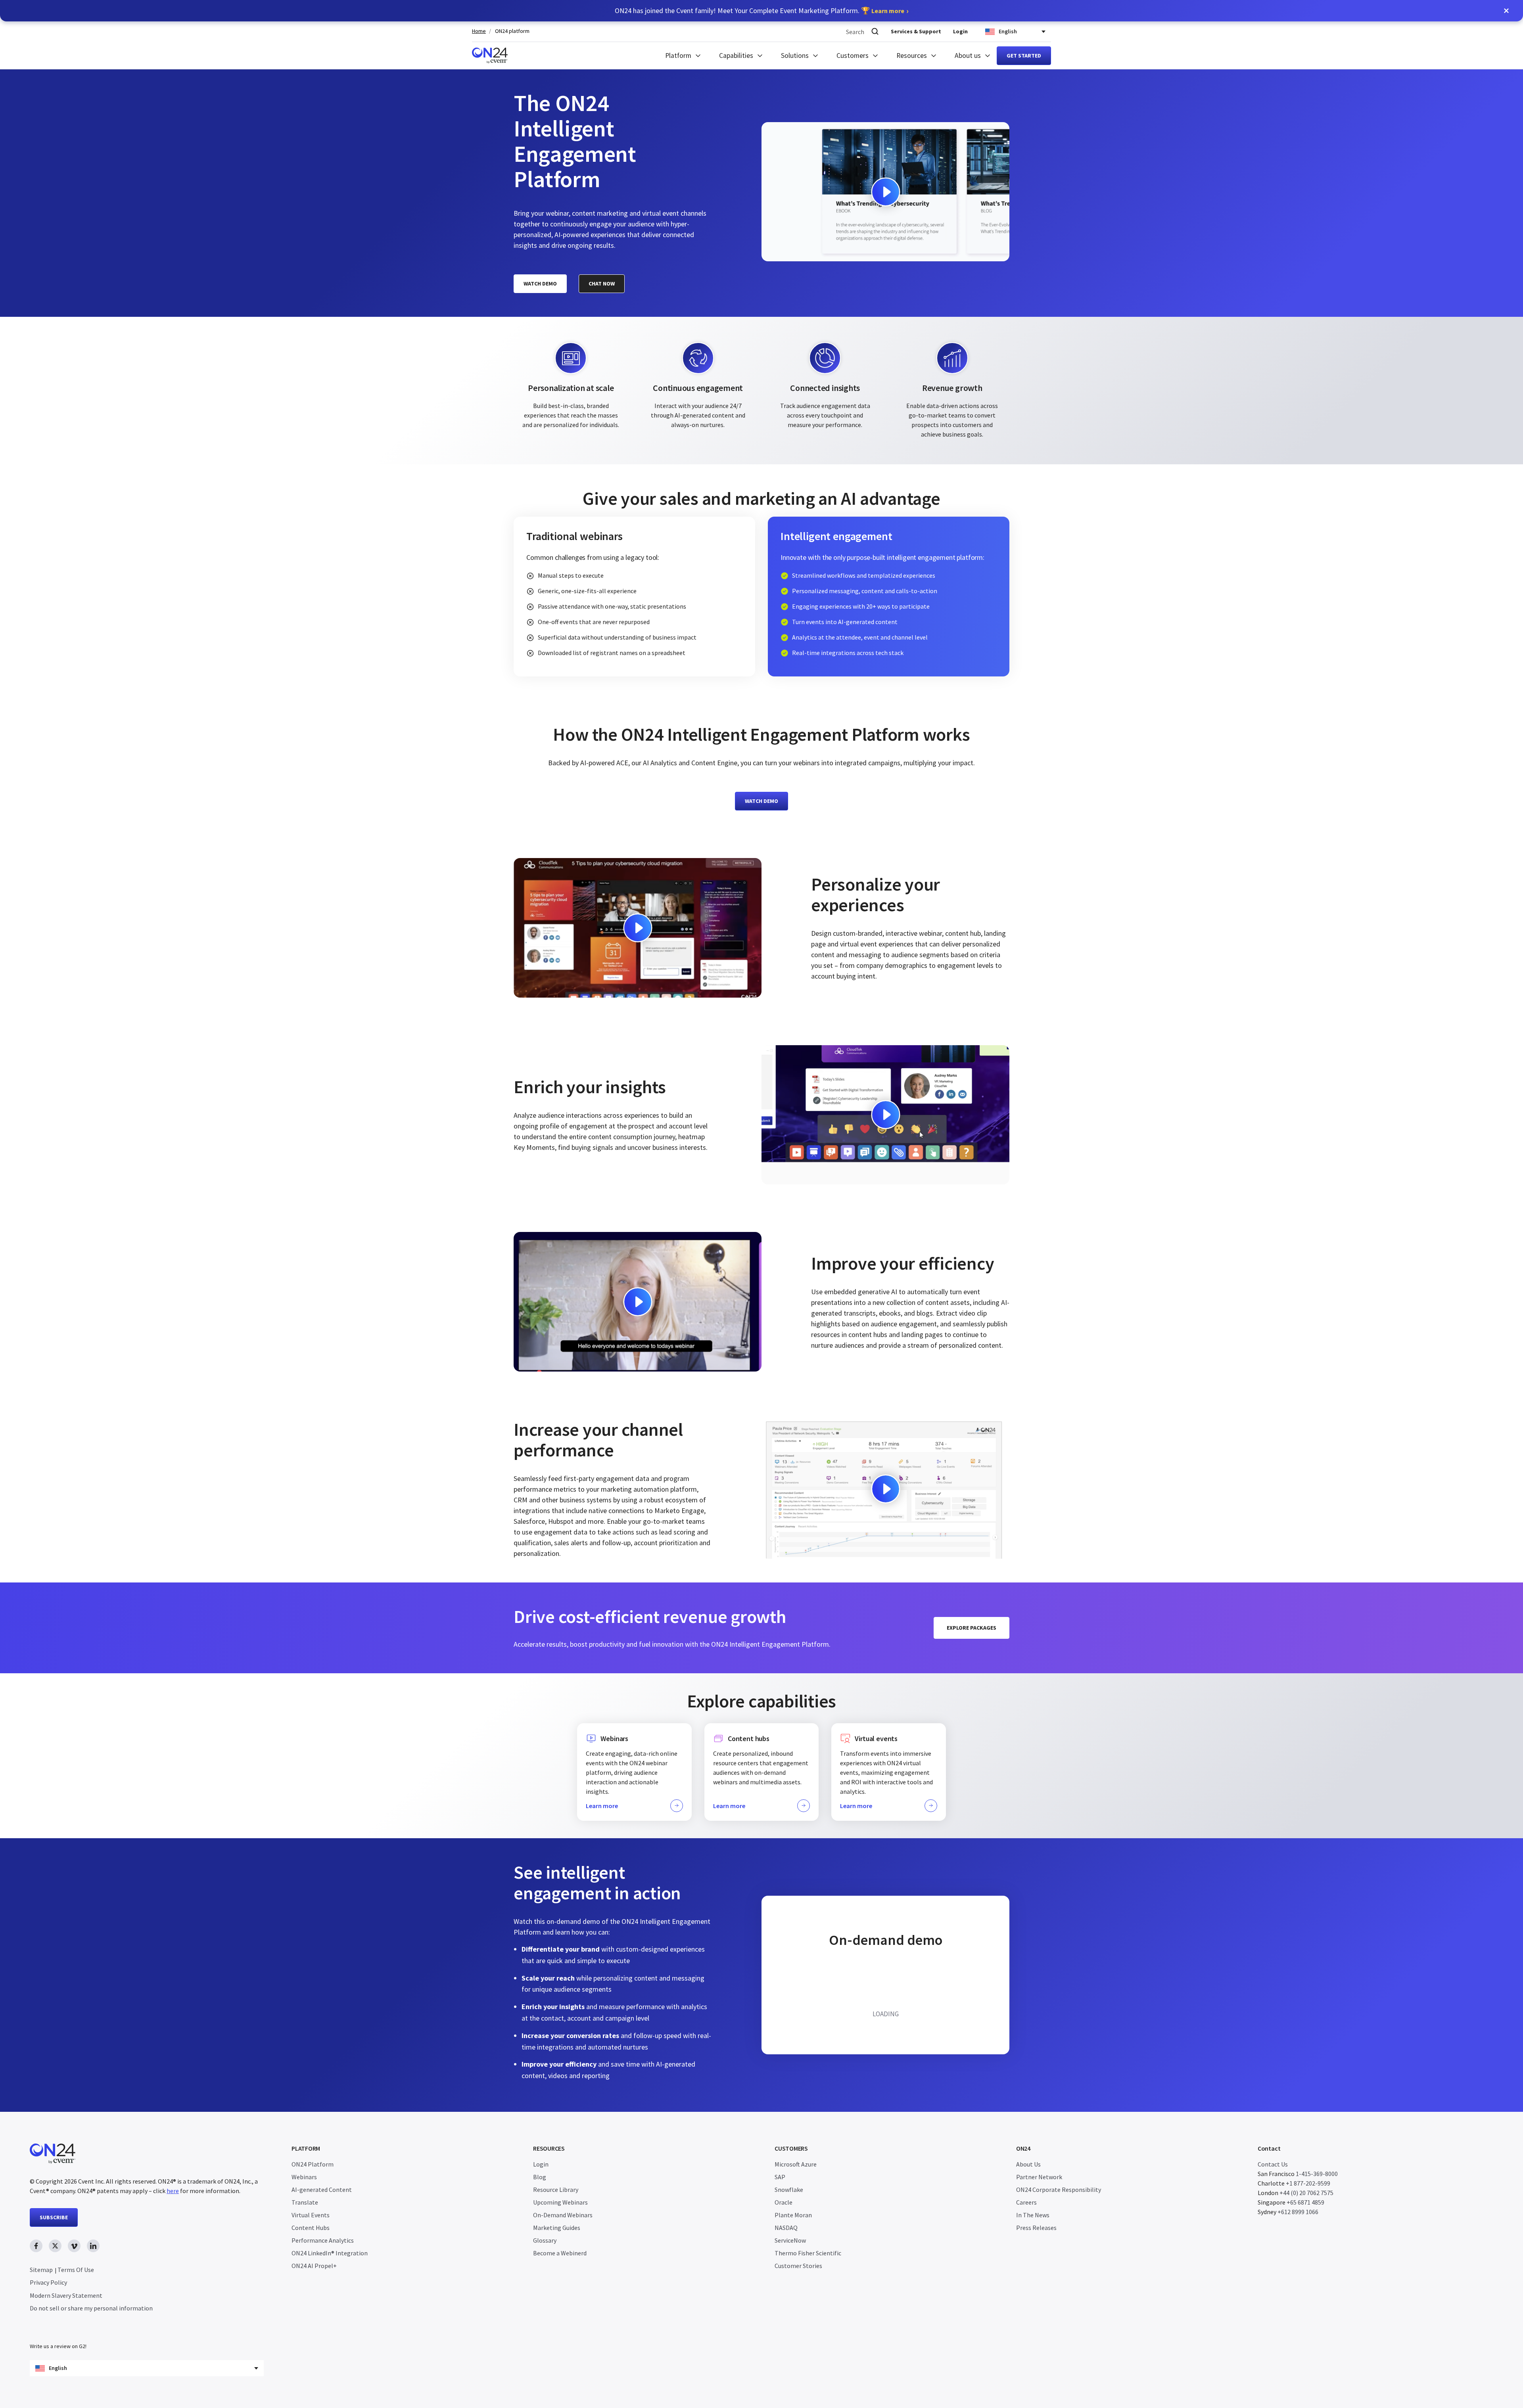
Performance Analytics (323, 2240)
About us (968, 56)
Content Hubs (311, 2228)
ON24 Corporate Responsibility (1059, 2190)
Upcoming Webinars (560, 2202)
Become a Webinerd (560, 2253)
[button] (1506, 11)
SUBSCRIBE (54, 2217)
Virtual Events (311, 2215)
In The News (1033, 2215)
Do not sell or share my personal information (91, 2308)
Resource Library (556, 2190)
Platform (678, 56)
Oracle (784, 2202)
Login (960, 31)
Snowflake (789, 2190)
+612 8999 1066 (1298, 2212)
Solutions (795, 56)
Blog (540, 2177)
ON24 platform (512, 31)
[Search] (875, 32)
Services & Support (916, 31)
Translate (305, 2202)
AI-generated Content (322, 2190)
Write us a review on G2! (58, 2346)
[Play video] (885, 192)
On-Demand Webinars (563, 2215)
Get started (1024, 56)
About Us (1028, 2164)
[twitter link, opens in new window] (55, 2246)
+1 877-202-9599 (1308, 2183)
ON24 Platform (313, 2164)
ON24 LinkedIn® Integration (330, 2253)
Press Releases (1036, 2228)
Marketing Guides (557, 2228)
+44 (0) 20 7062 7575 (1306, 2193)
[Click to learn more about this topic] (634, 1772)
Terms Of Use (76, 2270)
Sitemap (41, 2270)
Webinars (304, 2177)
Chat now (602, 284)
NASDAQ (786, 2228)
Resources (912, 56)
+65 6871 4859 (1305, 2202)
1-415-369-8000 (1317, 2174)
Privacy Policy (48, 2282)
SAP (780, 2177)
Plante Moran (793, 2215)
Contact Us (1273, 2164)
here (173, 2191)
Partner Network (1039, 2177)
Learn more (888, 11)
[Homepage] (490, 56)
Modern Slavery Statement (66, 2295)
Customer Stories (798, 2266)
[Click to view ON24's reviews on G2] (58, 2330)
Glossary (545, 2240)
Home (479, 31)
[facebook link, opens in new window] (36, 2246)
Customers (853, 56)
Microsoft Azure (796, 2164)
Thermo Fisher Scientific (808, 2253)
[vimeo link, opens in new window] (74, 2246)
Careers (1026, 2202)
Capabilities (736, 56)
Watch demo (540, 284)
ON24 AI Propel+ (314, 2266)
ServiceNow (790, 2240)
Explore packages (972, 1628)
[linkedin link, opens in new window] (93, 2246)
